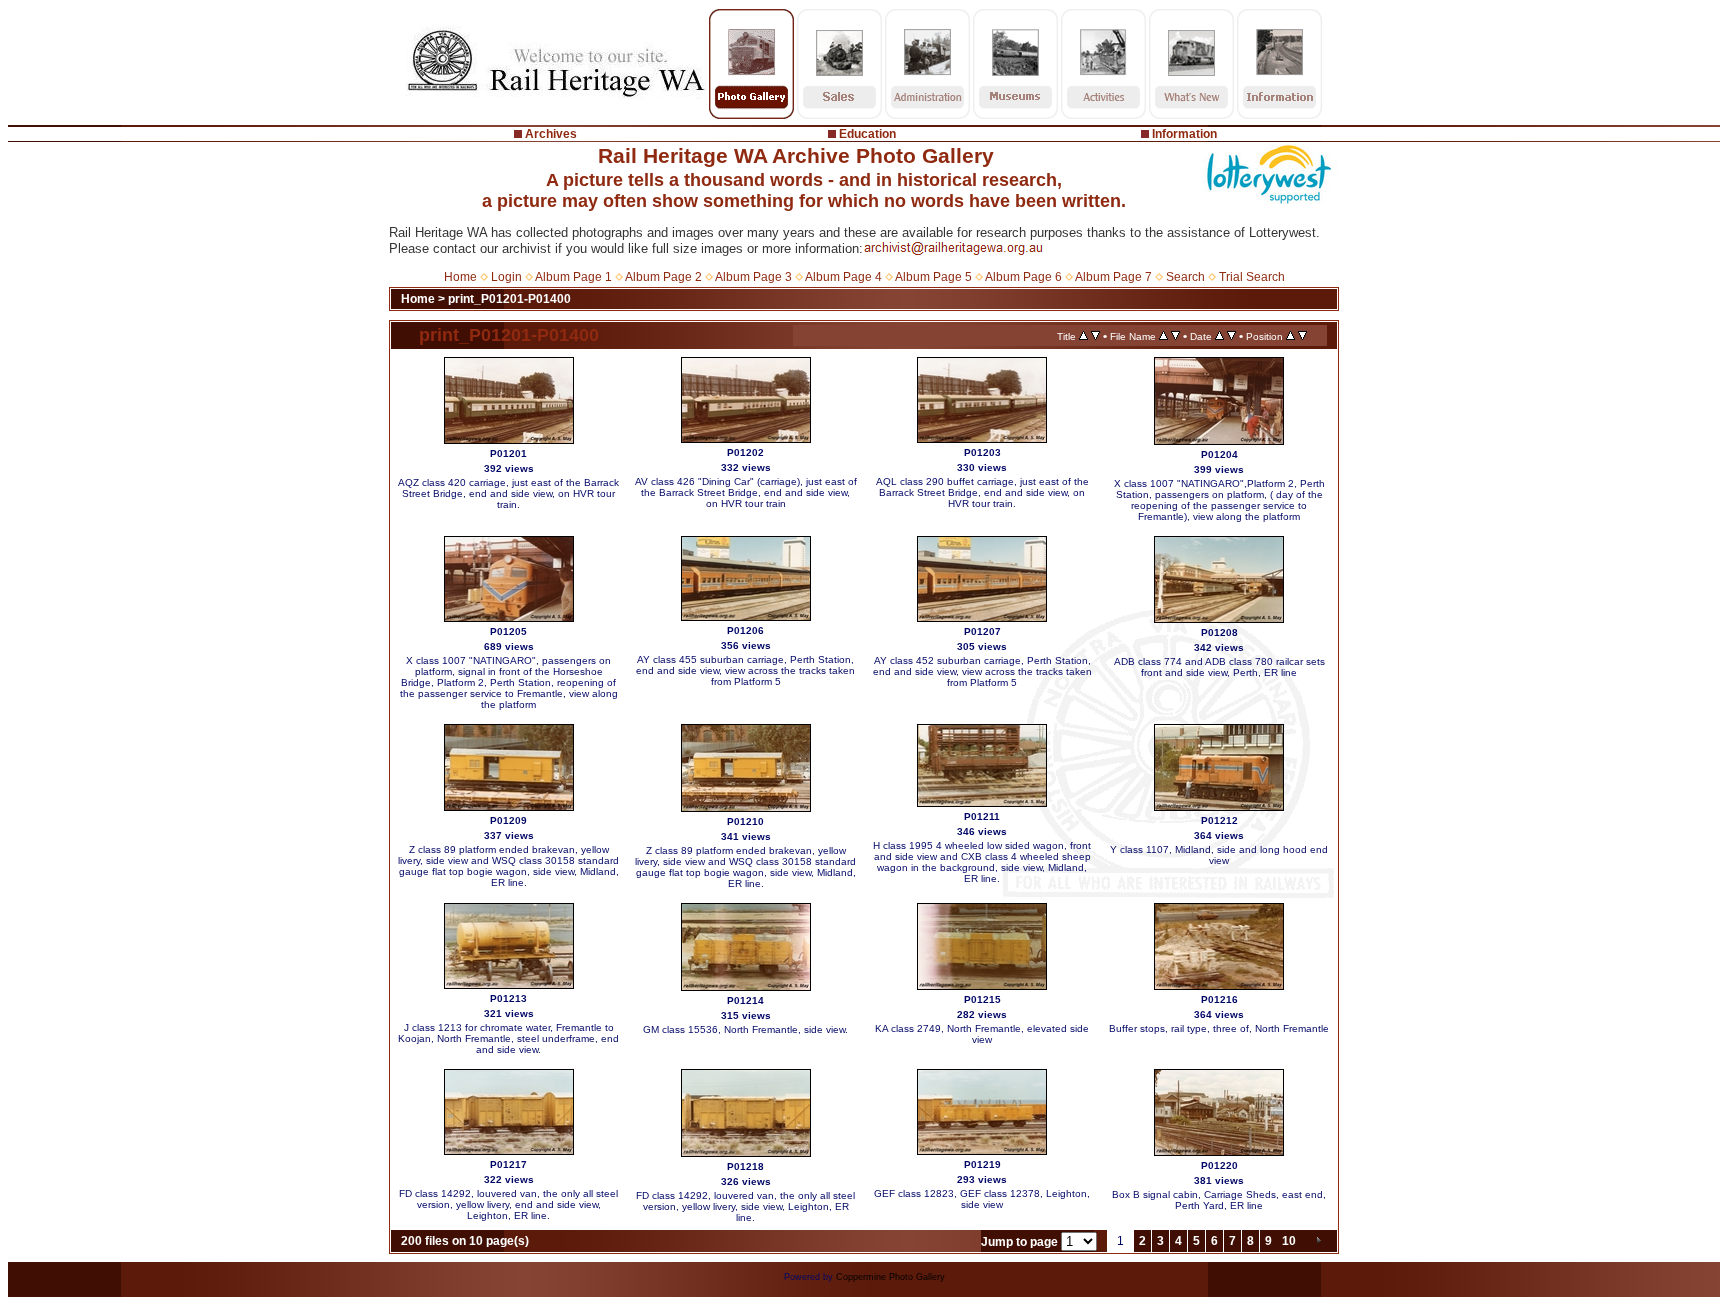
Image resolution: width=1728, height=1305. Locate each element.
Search (1185, 277)
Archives (551, 134)
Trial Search (1252, 277)
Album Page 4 (843, 277)
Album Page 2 (663, 277)
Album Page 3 (753, 277)
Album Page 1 (573, 277)
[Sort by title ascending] (1083, 336)
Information (1184, 134)
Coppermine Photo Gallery (890, 1277)
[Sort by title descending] (1095, 336)
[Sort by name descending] (1175, 336)
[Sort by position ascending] (1290, 336)
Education (867, 134)
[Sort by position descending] (1302, 336)
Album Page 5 (933, 277)
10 (1289, 1241)
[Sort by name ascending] (1163, 336)
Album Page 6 (1023, 277)
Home (460, 277)
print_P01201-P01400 (509, 299)
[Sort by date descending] (1231, 336)
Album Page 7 (1113, 277)
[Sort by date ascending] (1219, 336)
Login (506, 277)
